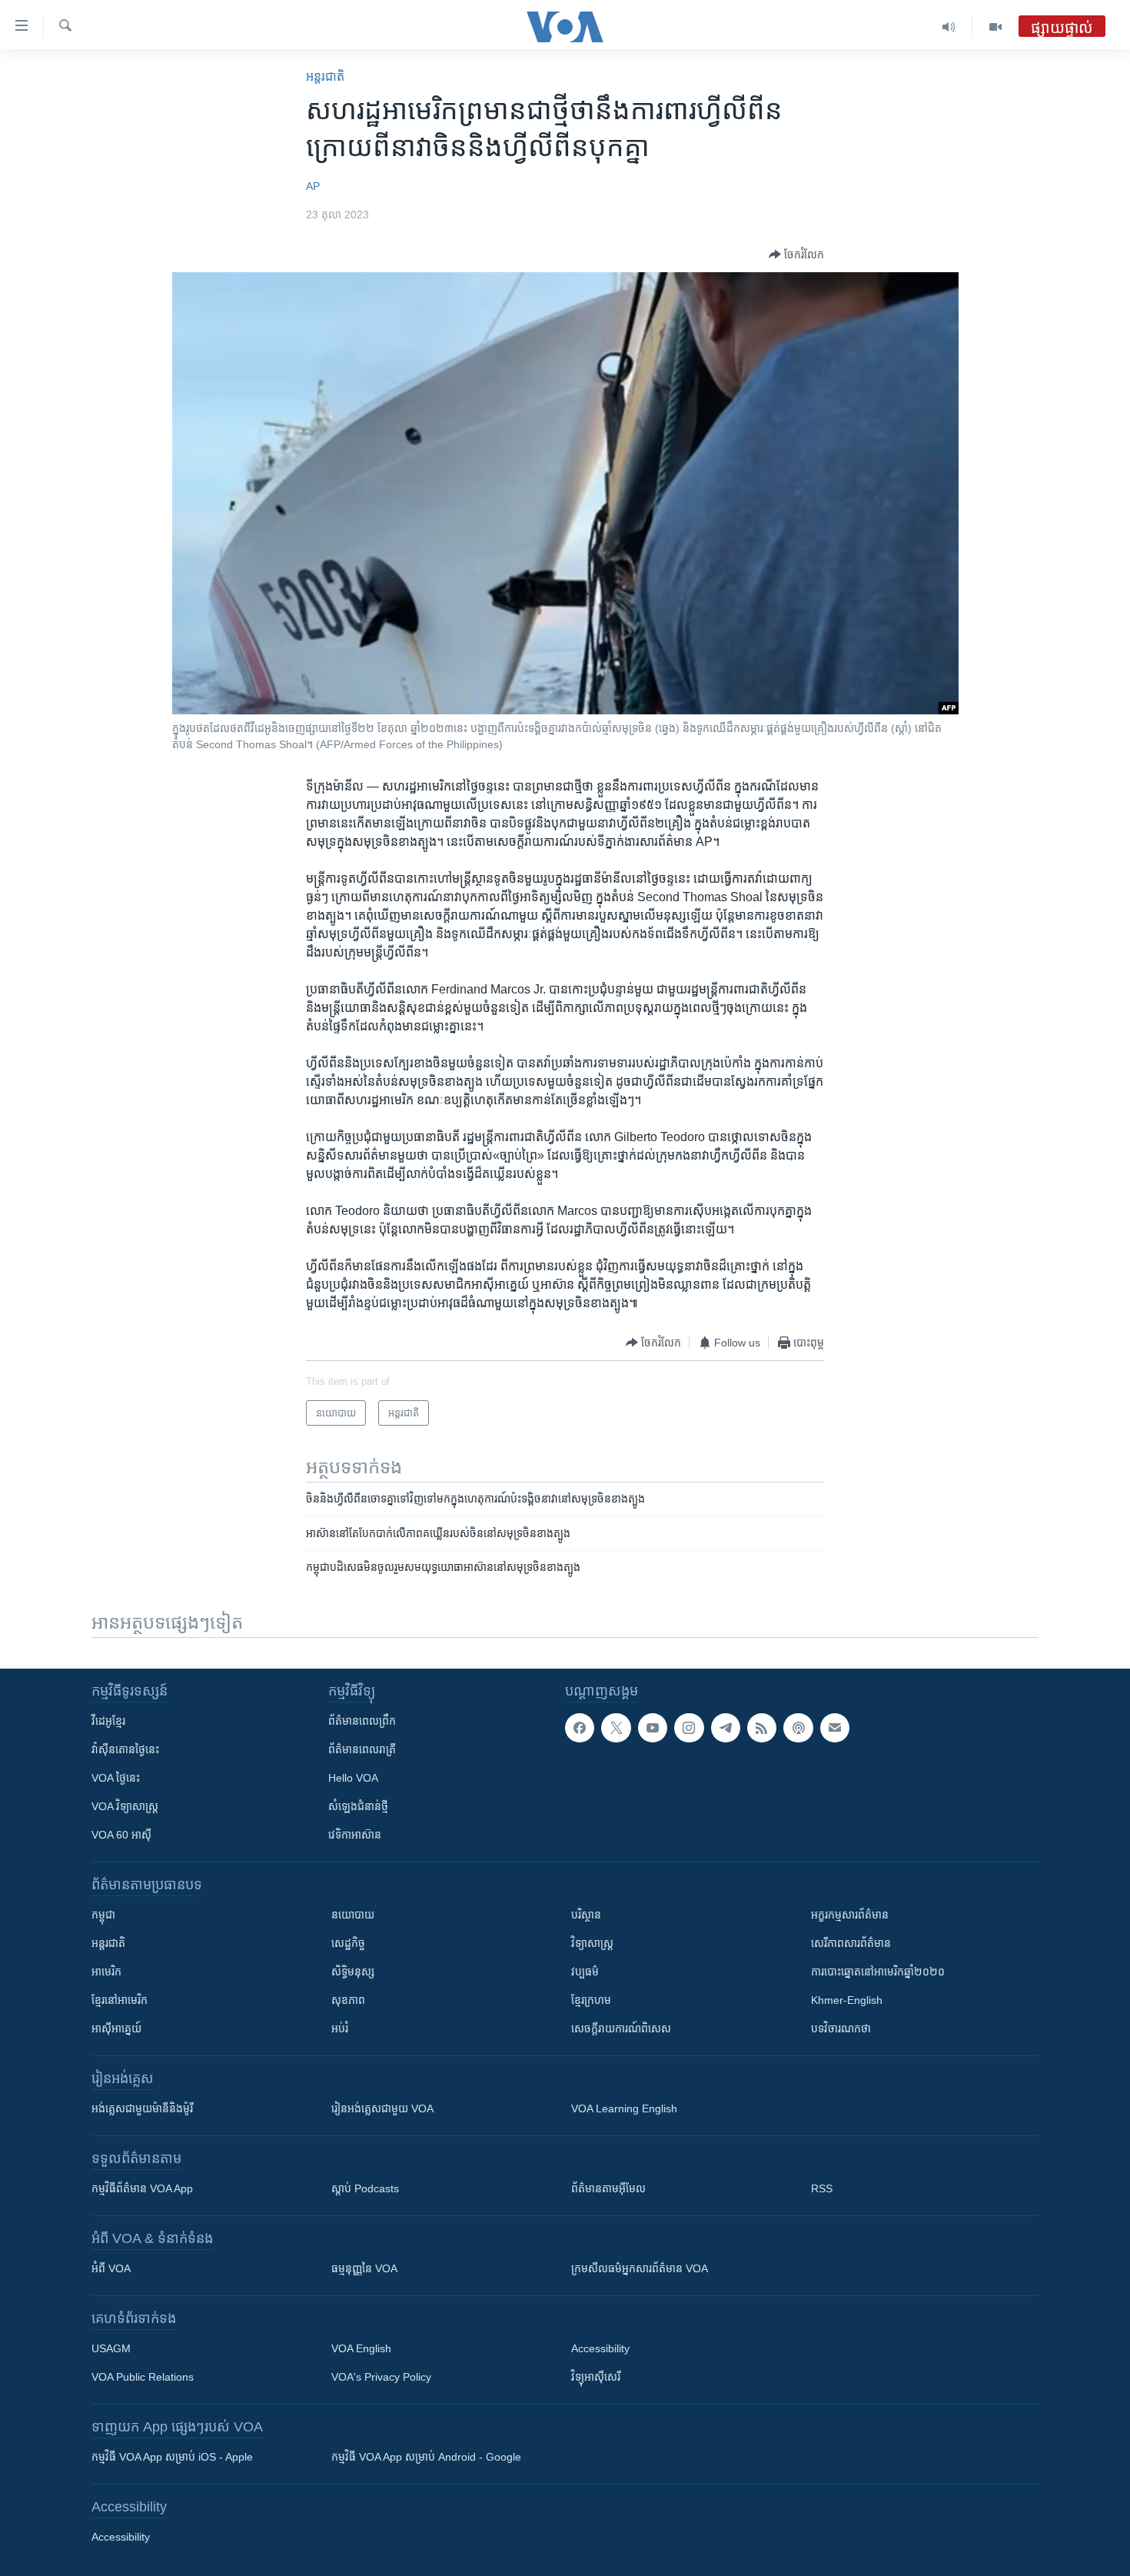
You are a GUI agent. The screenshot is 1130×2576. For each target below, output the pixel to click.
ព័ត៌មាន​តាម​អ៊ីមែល (608, 2188)
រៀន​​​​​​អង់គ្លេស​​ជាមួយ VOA (382, 2108)
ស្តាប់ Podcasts (365, 2188)
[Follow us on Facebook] (580, 1728)
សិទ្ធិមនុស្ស (353, 1972)
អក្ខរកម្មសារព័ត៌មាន (850, 1915)
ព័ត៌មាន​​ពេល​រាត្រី (362, 1749)
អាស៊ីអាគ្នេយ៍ (116, 2029)
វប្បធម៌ (585, 1972)
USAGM (111, 2348)
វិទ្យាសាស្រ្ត (592, 1943)
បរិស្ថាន (586, 1915)
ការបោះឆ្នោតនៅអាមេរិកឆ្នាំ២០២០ (878, 1972)
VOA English (361, 2348)
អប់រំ (340, 2029)
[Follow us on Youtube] (653, 1728)
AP (313, 186)
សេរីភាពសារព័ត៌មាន (851, 1943)
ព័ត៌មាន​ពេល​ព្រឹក (362, 1721)
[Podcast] (798, 1728)
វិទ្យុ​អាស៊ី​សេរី (596, 2377)
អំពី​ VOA (111, 2268)
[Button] (796, 255)
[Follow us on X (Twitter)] (616, 1728)
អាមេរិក (106, 1972)
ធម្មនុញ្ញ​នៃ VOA (364, 2268)
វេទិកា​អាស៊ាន (355, 1835)
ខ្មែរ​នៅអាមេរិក (120, 2000)
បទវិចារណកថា (841, 2029)
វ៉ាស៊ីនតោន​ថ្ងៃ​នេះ (125, 1749)
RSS (822, 2188)
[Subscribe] (835, 1728)
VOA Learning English (624, 2108)
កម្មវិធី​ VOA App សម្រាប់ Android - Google (426, 2457)
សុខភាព (348, 2000)
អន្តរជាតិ (325, 77)
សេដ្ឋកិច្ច (348, 1943)
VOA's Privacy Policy (381, 2377)
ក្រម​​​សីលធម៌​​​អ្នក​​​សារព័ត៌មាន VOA (640, 2268)
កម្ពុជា (103, 1915)
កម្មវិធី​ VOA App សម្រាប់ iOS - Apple (172, 2457)
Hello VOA (353, 1778)
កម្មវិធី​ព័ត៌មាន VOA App (142, 2188)
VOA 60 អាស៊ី (121, 1835)
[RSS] (762, 1728)
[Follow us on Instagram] (689, 1728)
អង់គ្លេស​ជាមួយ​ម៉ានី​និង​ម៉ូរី (142, 2108)
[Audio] (949, 27)
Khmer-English (847, 2000)
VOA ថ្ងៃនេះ (116, 1778)
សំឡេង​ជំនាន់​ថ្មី (358, 1806)
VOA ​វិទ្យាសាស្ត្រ (125, 1806)
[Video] (995, 27)
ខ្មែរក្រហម (591, 2000)
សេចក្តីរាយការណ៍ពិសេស (621, 2029)
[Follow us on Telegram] (726, 1728)
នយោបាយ (353, 1915)
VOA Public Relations (143, 2377)
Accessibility (600, 2348)
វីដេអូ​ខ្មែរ (108, 1721)
